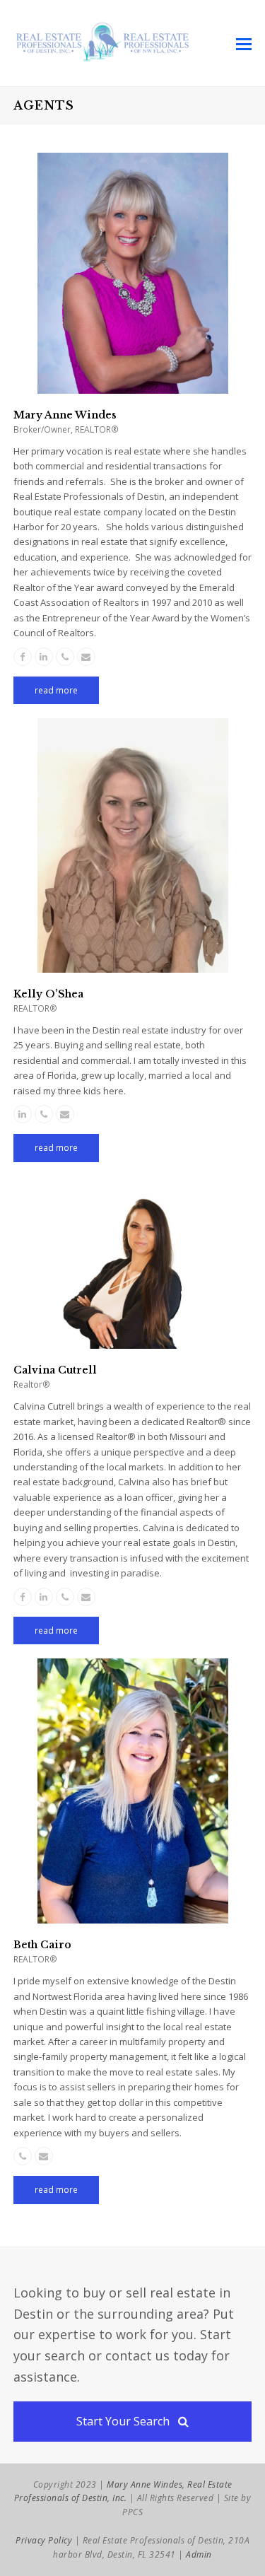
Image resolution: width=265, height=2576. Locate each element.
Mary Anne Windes (65, 415)
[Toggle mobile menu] (244, 43)
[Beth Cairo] (133, 1916)
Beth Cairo (42, 1945)
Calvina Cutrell (55, 1370)
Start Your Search (123, 2421)
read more (56, 690)
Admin (199, 2554)
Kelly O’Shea (48, 994)
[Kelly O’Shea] (133, 965)
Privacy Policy (44, 2540)
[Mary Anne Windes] (133, 386)
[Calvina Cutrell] (133, 1341)
